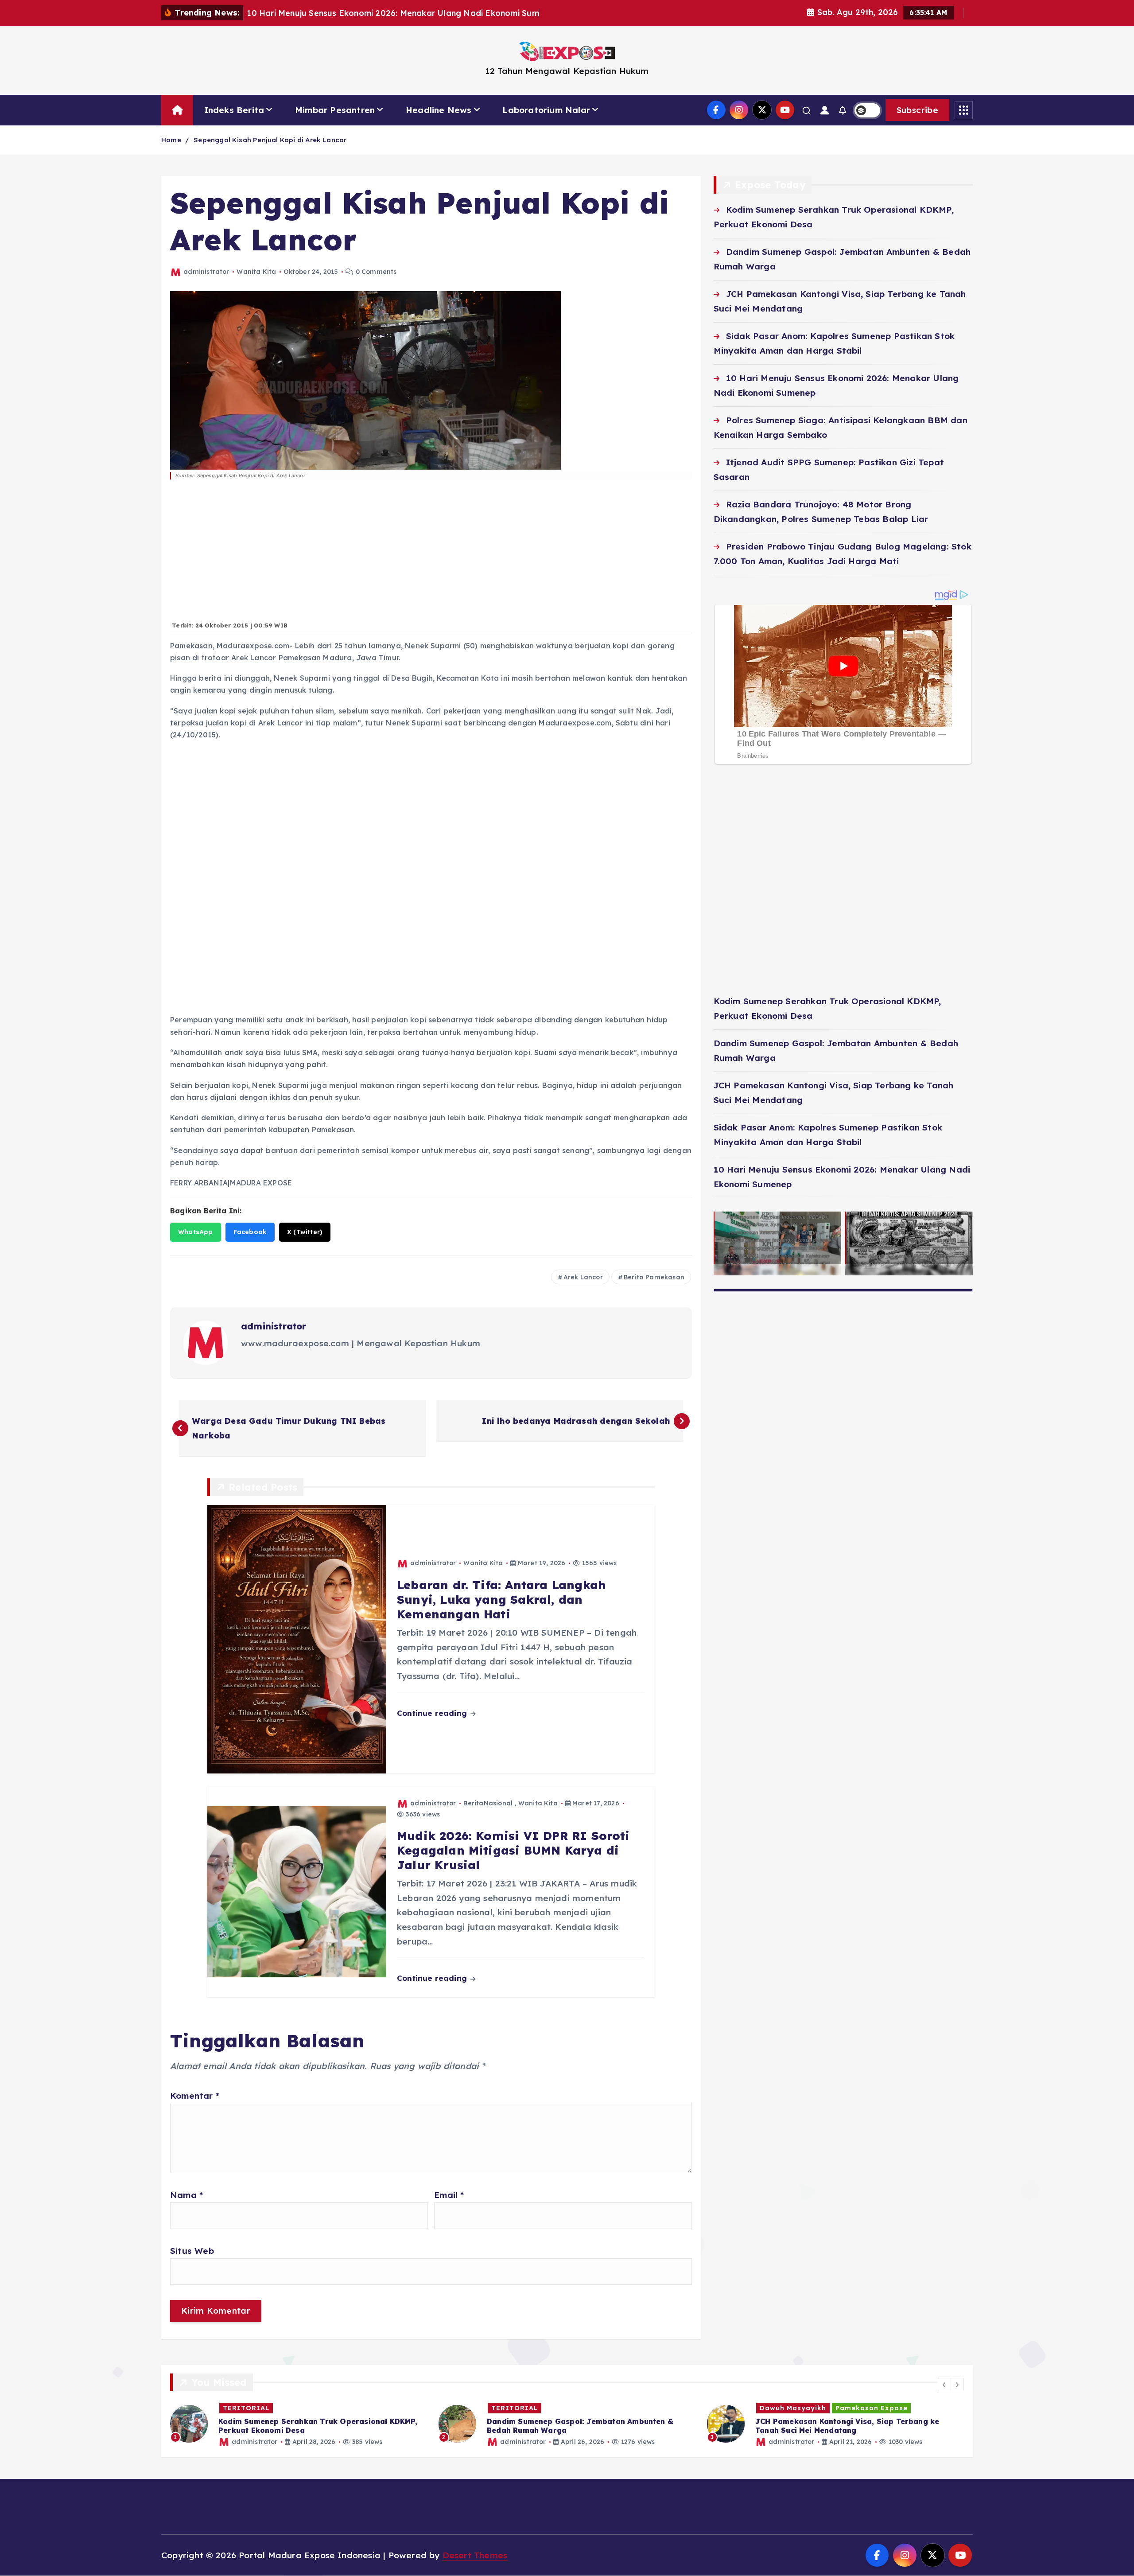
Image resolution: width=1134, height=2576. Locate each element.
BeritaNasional (488, 1803)
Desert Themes (475, 2555)
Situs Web (192, 2251)
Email (449, 2195)
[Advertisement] (431, 555)
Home (171, 140)
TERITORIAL (246, 2408)
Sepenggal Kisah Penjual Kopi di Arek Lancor (270, 140)
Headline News (439, 110)
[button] (944, 2385)
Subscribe (917, 110)
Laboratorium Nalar (546, 110)
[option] (299, 2424)
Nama (186, 2195)
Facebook (250, 1232)
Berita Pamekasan (654, 1277)
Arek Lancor (583, 1277)
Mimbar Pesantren (335, 110)
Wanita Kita (256, 272)
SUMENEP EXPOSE (792, 2408)
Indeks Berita (234, 110)
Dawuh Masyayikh (524, 2408)
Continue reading (433, 1713)
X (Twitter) (305, 1232)
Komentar (195, 2096)
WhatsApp (196, 1232)
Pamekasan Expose (603, 2408)
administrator (206, 272)
